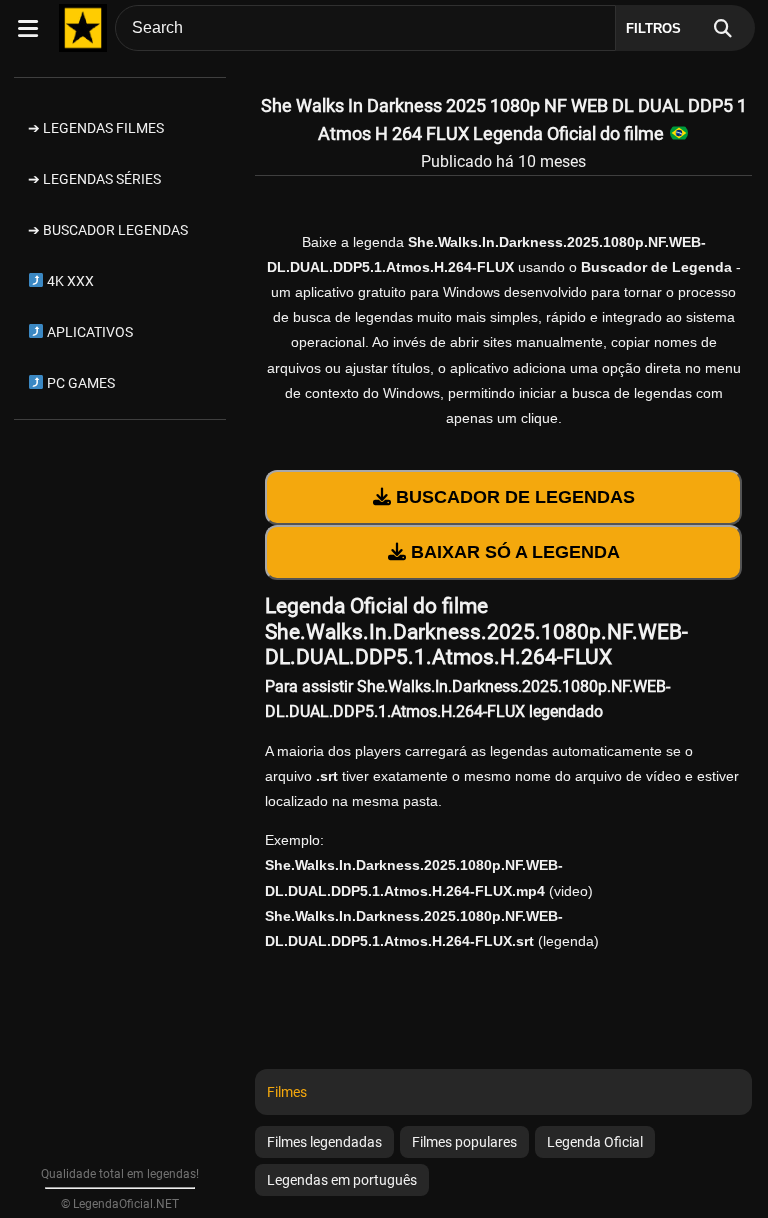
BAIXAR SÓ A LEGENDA (513, 552)
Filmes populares (464, 1142)
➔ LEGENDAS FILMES (96, 128)
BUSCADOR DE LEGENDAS (513, 497)
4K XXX (69, 281)
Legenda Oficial (595, 1142)
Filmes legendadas (324, 1142)
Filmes (287, 1092)
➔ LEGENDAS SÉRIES (94, 179)
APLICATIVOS (88, 332)
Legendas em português (342, 1180)
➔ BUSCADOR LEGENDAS (108, 230)
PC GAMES (79, 383)
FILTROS (653, 28)
